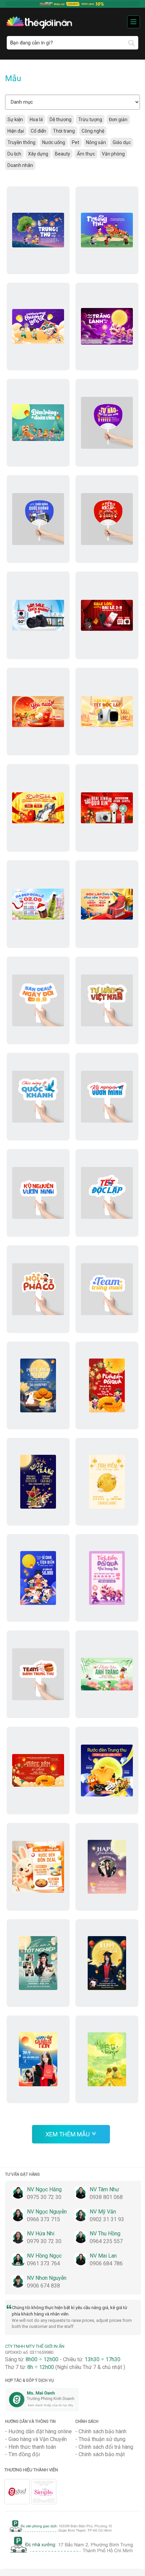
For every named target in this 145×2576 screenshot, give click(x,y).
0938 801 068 (106, 2197)
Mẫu (13, 78)
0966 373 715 (43, 2219)
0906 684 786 (106, 2263)
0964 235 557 (106, 2241)
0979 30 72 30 (44, 2241)
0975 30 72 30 (44, 2197)
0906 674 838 (43, 2286)
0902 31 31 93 (107, 2219)
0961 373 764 (43, 2263)
